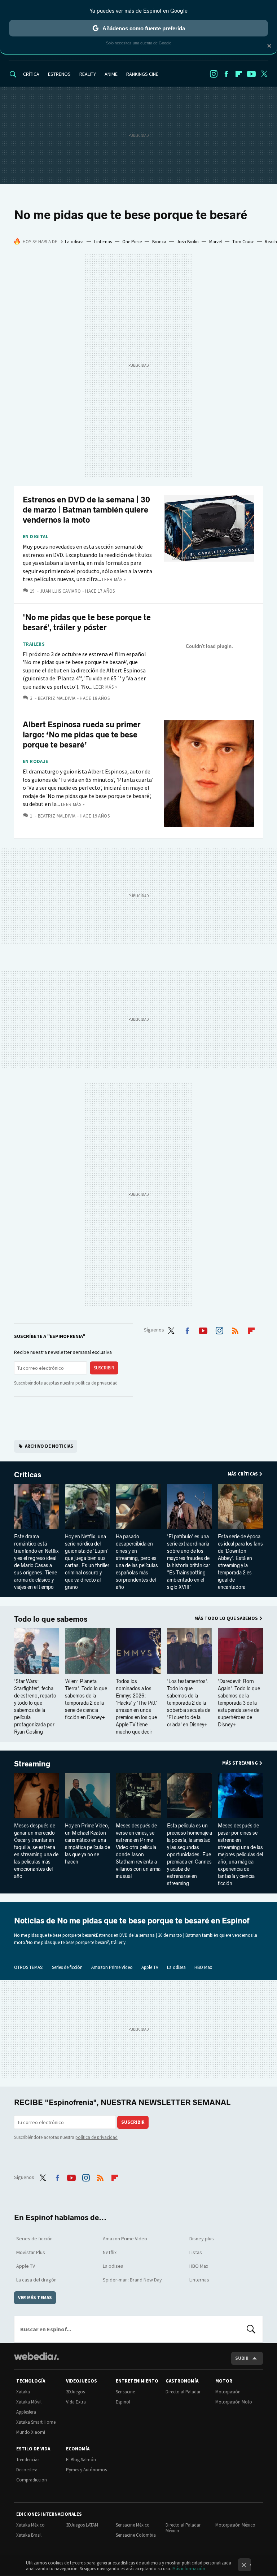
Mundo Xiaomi (31, 2432)
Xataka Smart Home (36, 2422)
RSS (235, 1329)
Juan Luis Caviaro (60, 591)
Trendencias (28, 2460)
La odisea (74, 242)
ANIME (111, 74)
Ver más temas (35, 2298)
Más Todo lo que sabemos (226, 1618)
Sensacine (125, 2392)
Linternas (103, 242)
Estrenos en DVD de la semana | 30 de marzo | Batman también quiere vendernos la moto (86, 510)
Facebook (226, 74)
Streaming (32, 1764)
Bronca (159, 242)
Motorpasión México (235, 2525)
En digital (36, 537)
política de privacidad (96, 1383)
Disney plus (202, 2239)
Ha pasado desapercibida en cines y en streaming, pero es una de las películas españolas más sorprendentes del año (137, 1562)
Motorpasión (228, 2392)
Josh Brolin (188, 242)
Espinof (123, 2402)
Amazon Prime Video (112, 1967)
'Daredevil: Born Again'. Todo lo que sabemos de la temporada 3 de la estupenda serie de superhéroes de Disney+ (239, 1703)
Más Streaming (240, 1763)
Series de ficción (67, 1967)
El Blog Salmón (81, 2460)
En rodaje (36, 762)
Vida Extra (76, 2402)
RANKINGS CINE (142, 74)
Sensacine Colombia (136, 2535)
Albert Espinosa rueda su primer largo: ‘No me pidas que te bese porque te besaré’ (82, 735)
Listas (196, 2252)
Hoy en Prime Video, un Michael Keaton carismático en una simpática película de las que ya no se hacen (87, 1844)
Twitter (264, 74)
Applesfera (26, 2412)
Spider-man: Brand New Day (132, 2280)
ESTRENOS (59, 74)
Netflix (110, 2252)
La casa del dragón (36, 2280)
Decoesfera (27, 2470)
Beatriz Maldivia (57, 698)
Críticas (28, 1475)
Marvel (216, 242)
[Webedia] (36, 2356)
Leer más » (114, 579)
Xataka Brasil (29, 2535)
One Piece (132, 242)
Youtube (251, 74)
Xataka (23, 2392)
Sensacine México (133, 2525)
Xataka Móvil (29, 2402)
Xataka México (30, 2525)
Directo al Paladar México (183, 2528)
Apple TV (150, 1967)
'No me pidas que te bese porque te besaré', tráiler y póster (87, 622)
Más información (189, 2569)
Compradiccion (32, 2480)
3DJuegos (75, 2392)
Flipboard (239, 74)
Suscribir (104, 1368)
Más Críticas (243, 1474)
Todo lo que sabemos (51, 1619)
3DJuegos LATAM (82, 2525)
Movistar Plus (31, 2252)
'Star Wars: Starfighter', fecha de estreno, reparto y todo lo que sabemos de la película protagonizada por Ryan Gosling (35, 1707)
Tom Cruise (243, 242)
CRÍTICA (31, 74)
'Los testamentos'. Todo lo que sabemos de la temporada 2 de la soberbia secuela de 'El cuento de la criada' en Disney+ (189, 1703)
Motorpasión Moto (234, 2402)
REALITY (88, 74)
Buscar (251, 2329)
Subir (242, 2358)
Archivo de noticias (49, 1446)
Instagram (214, 74)
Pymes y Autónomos (86, 2470)
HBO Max (203, 1967)
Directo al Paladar (183, 2392)
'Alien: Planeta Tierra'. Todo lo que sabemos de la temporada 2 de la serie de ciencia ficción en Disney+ (86, 1699)
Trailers (34, 644)
